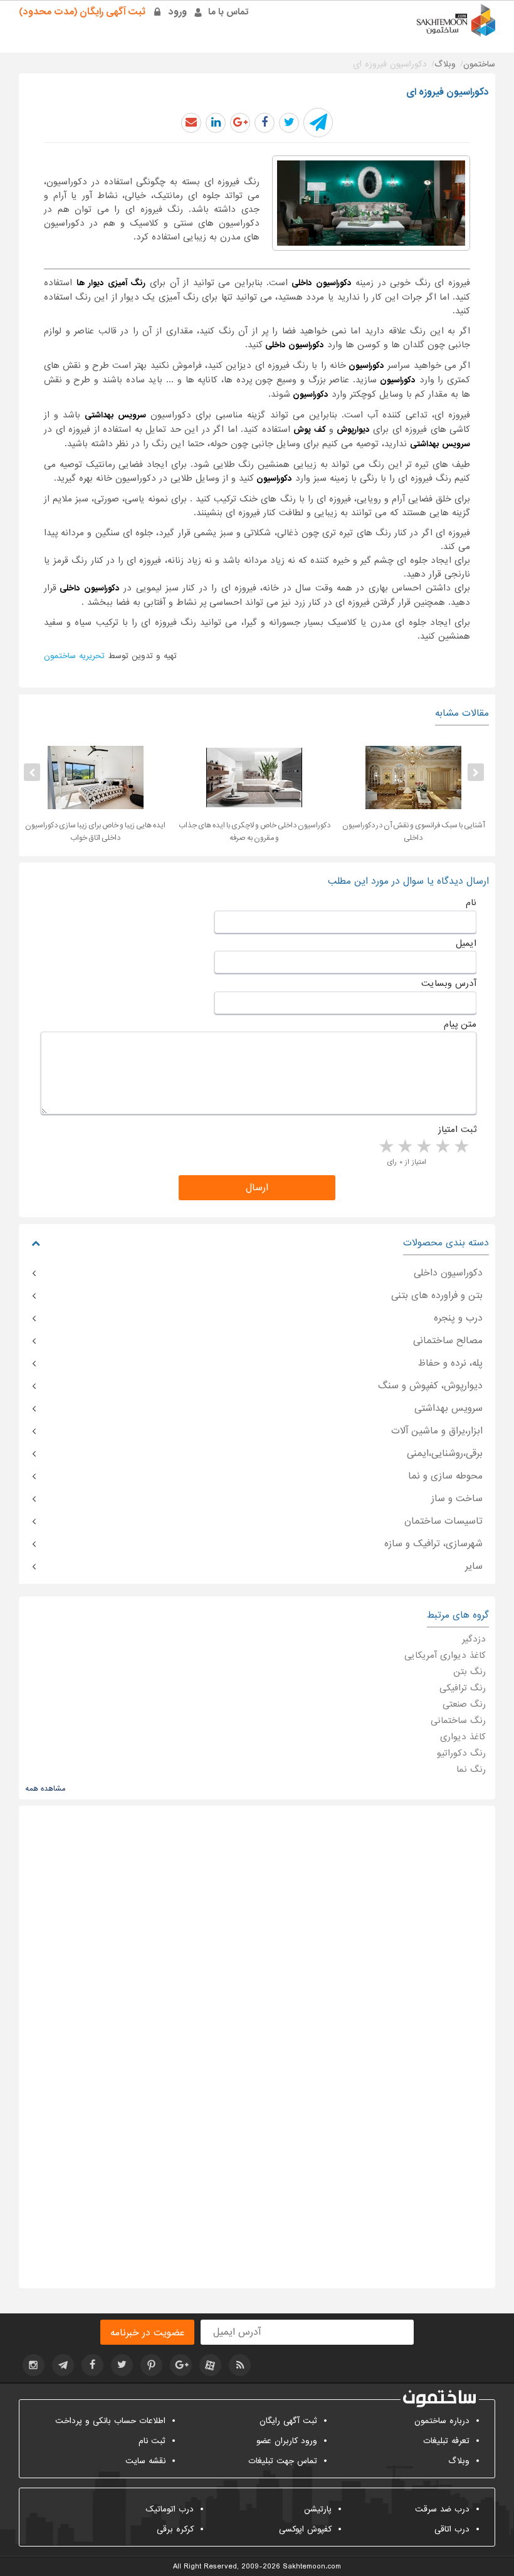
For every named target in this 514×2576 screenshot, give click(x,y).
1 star (461, 1147)
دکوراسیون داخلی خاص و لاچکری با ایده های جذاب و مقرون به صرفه (254, 832)
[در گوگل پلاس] (240, 123)
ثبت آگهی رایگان (288, 2421)
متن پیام (460, 1024)
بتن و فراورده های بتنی (437, 1296)
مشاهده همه (45, 1789)
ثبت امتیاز (457, 1129)
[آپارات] (210, 2365)
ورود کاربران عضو (287, 2441)
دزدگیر (474, 1639)
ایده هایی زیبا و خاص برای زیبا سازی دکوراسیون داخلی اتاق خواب (95, 832)
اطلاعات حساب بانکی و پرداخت (110, 2421)
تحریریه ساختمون (74, 656)
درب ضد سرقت (442, 2509)
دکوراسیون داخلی (448, 1273)
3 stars (423, 1147)
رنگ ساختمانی (458, 1720)
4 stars (404, 1147)
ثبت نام (152, 2441)
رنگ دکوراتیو (461, 1753)
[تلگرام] (63, 2365)
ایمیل (466, 943)
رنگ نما (471, 1769)
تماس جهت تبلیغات (283, 2461)
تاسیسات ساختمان (443, 1521)
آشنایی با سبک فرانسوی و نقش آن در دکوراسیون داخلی (413, 832)
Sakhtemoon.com (312, 2567)
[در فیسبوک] (265, 123)
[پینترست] (151, 2365)
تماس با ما (228, 12)
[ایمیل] (191, 123)
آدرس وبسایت (449, 983)
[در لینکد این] (216, 123)
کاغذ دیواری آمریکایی (445, 1655)
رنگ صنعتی (464, 1704)
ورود (178, 12)
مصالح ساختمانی (448, 1341)
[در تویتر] (289, 123)
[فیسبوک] (92, 2365)
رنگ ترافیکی (463, 1688)
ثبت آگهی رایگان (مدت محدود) (82, 12)
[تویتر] (122, 2365)
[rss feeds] (240, 2365)
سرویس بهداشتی (448, 1408)
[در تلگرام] (318, 123)
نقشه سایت (145, 2461)
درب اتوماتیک (170, 2509)
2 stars (442, 1147)
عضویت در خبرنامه (147, 2333)
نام (471, 903)
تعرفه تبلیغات (446, 2441)
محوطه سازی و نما (445, 1476)
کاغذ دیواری (463, 1737)
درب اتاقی (452, 2529)
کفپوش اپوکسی (305, 2529)
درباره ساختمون (442, 2421)
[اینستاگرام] (34, 2365)
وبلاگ (459, 2461)
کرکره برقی (175, 2529)
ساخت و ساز (457, 1499)
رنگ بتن (469, 1672)
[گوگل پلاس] (181, 2365)
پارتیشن (318, 2509)
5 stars (385, 1147)
